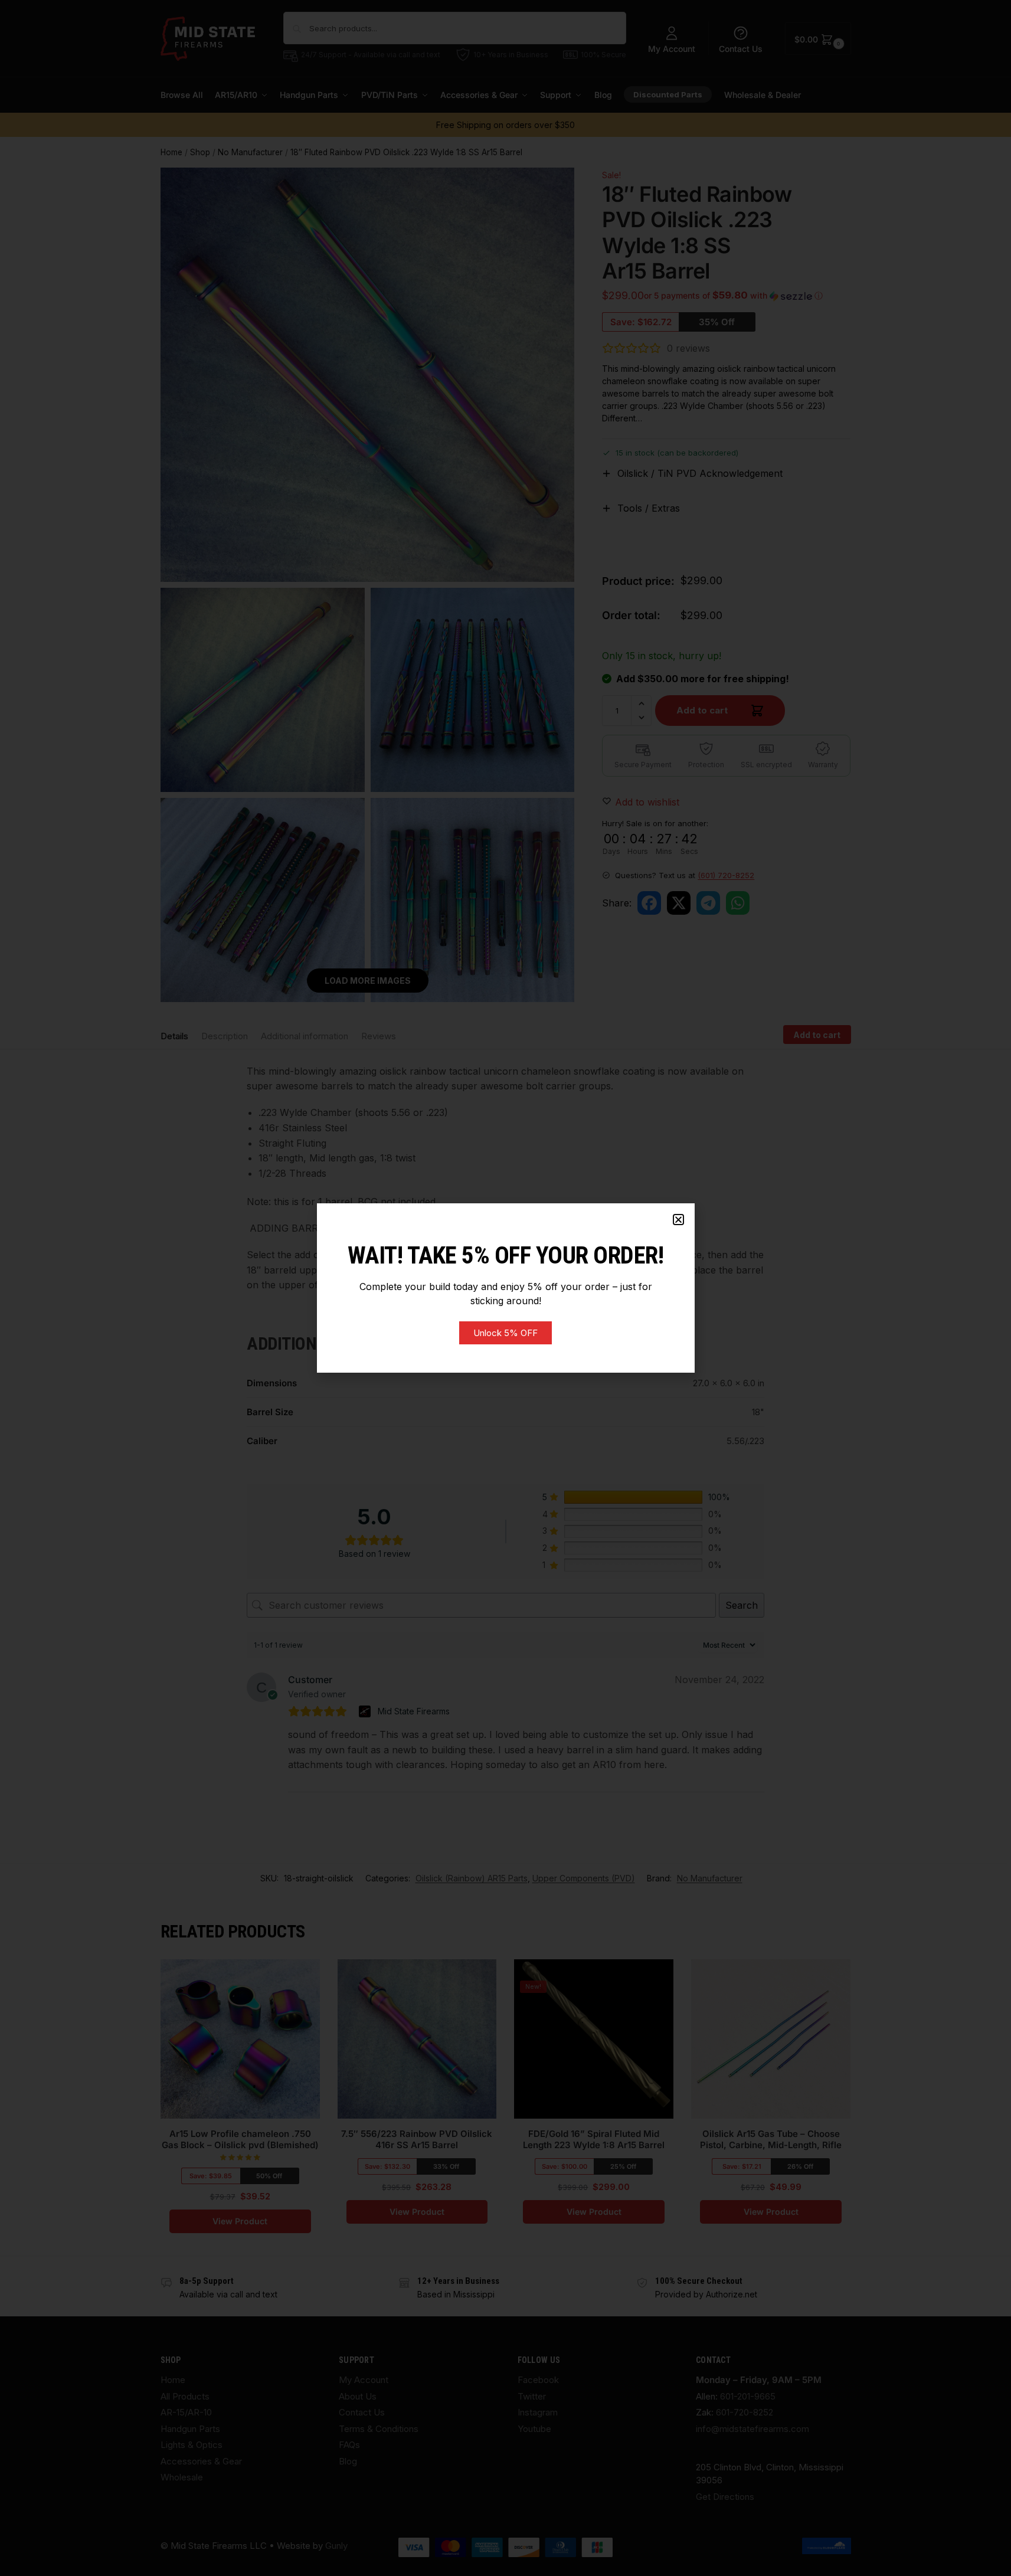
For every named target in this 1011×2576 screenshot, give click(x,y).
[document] (505, 1288)
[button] (678, 1220)
